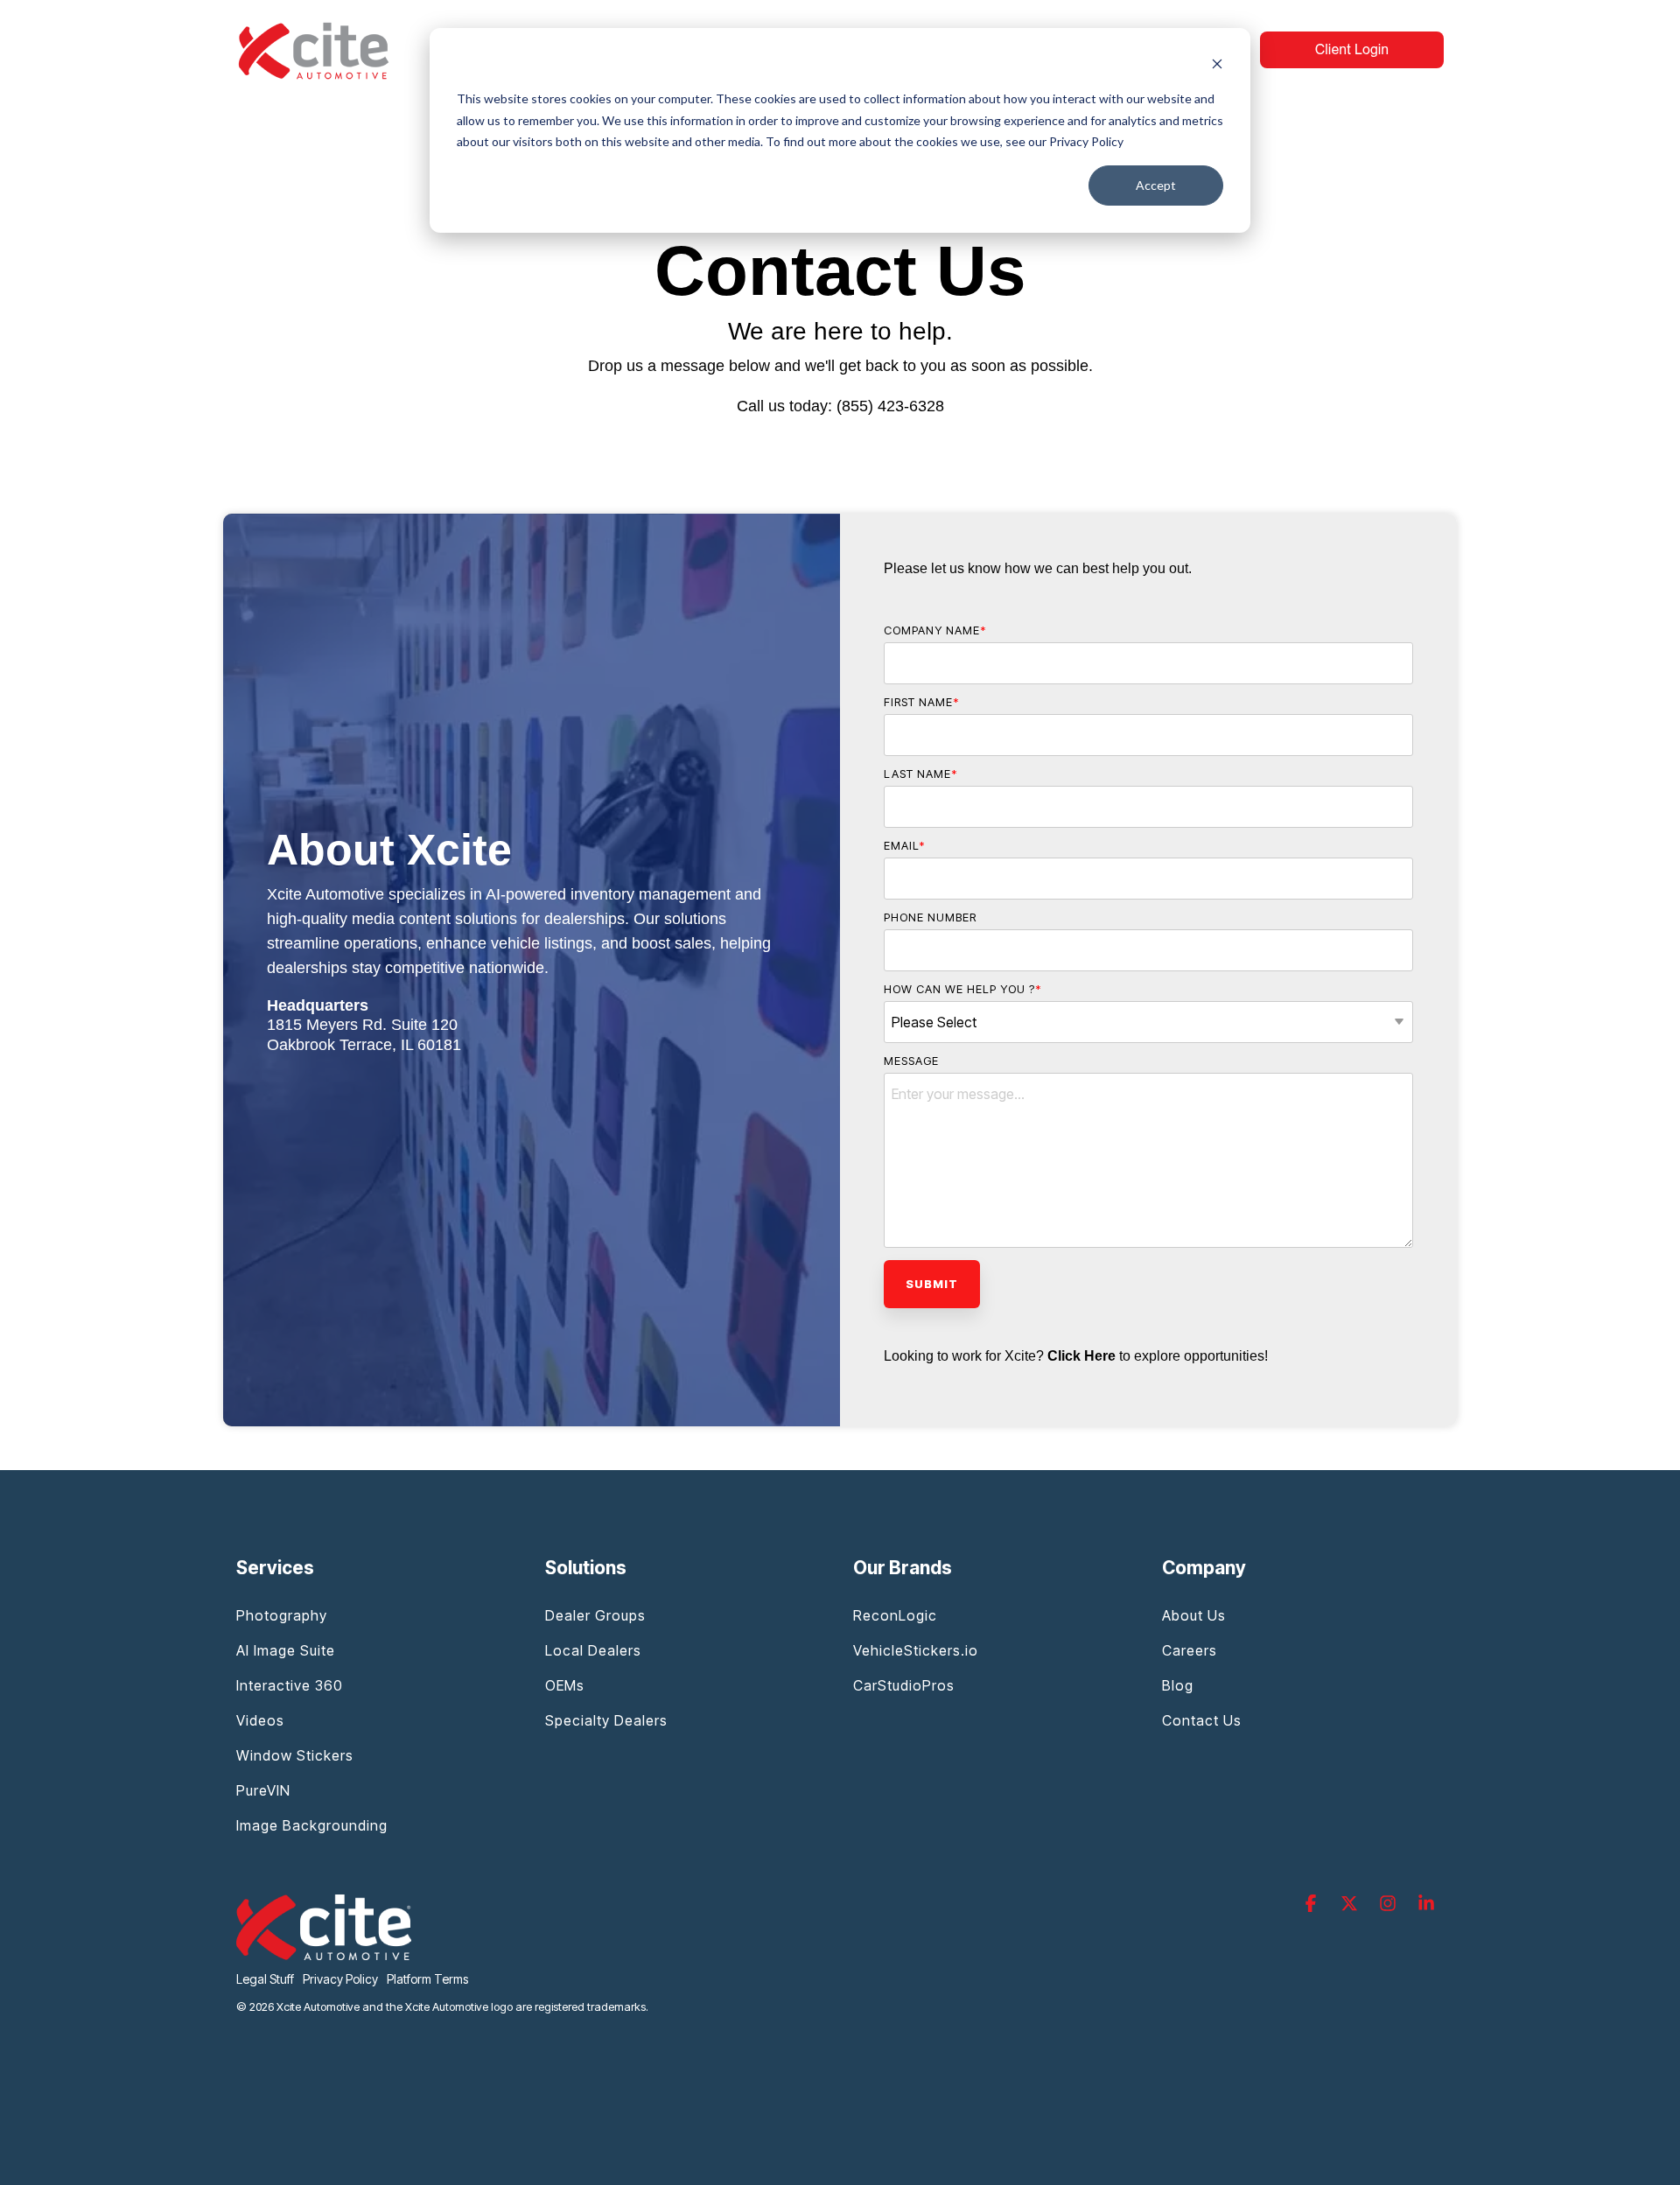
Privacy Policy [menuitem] (340, 1979)
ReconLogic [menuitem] (895, 1615)
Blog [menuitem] (1178, 1685)
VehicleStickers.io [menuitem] (916, 1650)
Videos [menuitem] (260, 1720)
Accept (1156, 185)
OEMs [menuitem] (565, 1685)
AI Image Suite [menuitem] (286, 1650)
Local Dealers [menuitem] (593, 1650)
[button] (1312, 1904)
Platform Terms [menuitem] (427, 1979)
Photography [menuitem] (282, 1615)
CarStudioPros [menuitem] (904, 1685)
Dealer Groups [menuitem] (595, 1615)
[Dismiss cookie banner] (1217, 66)
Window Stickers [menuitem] (295, 1755)
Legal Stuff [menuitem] (265, 1979)
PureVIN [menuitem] (263, 1790)
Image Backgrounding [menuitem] (312, 1825)
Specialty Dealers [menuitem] (606, 1720)
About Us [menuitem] (1194, 1615)
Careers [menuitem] (1190, 1650)
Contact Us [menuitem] (1202, 1720)
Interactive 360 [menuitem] (290, 1685)
